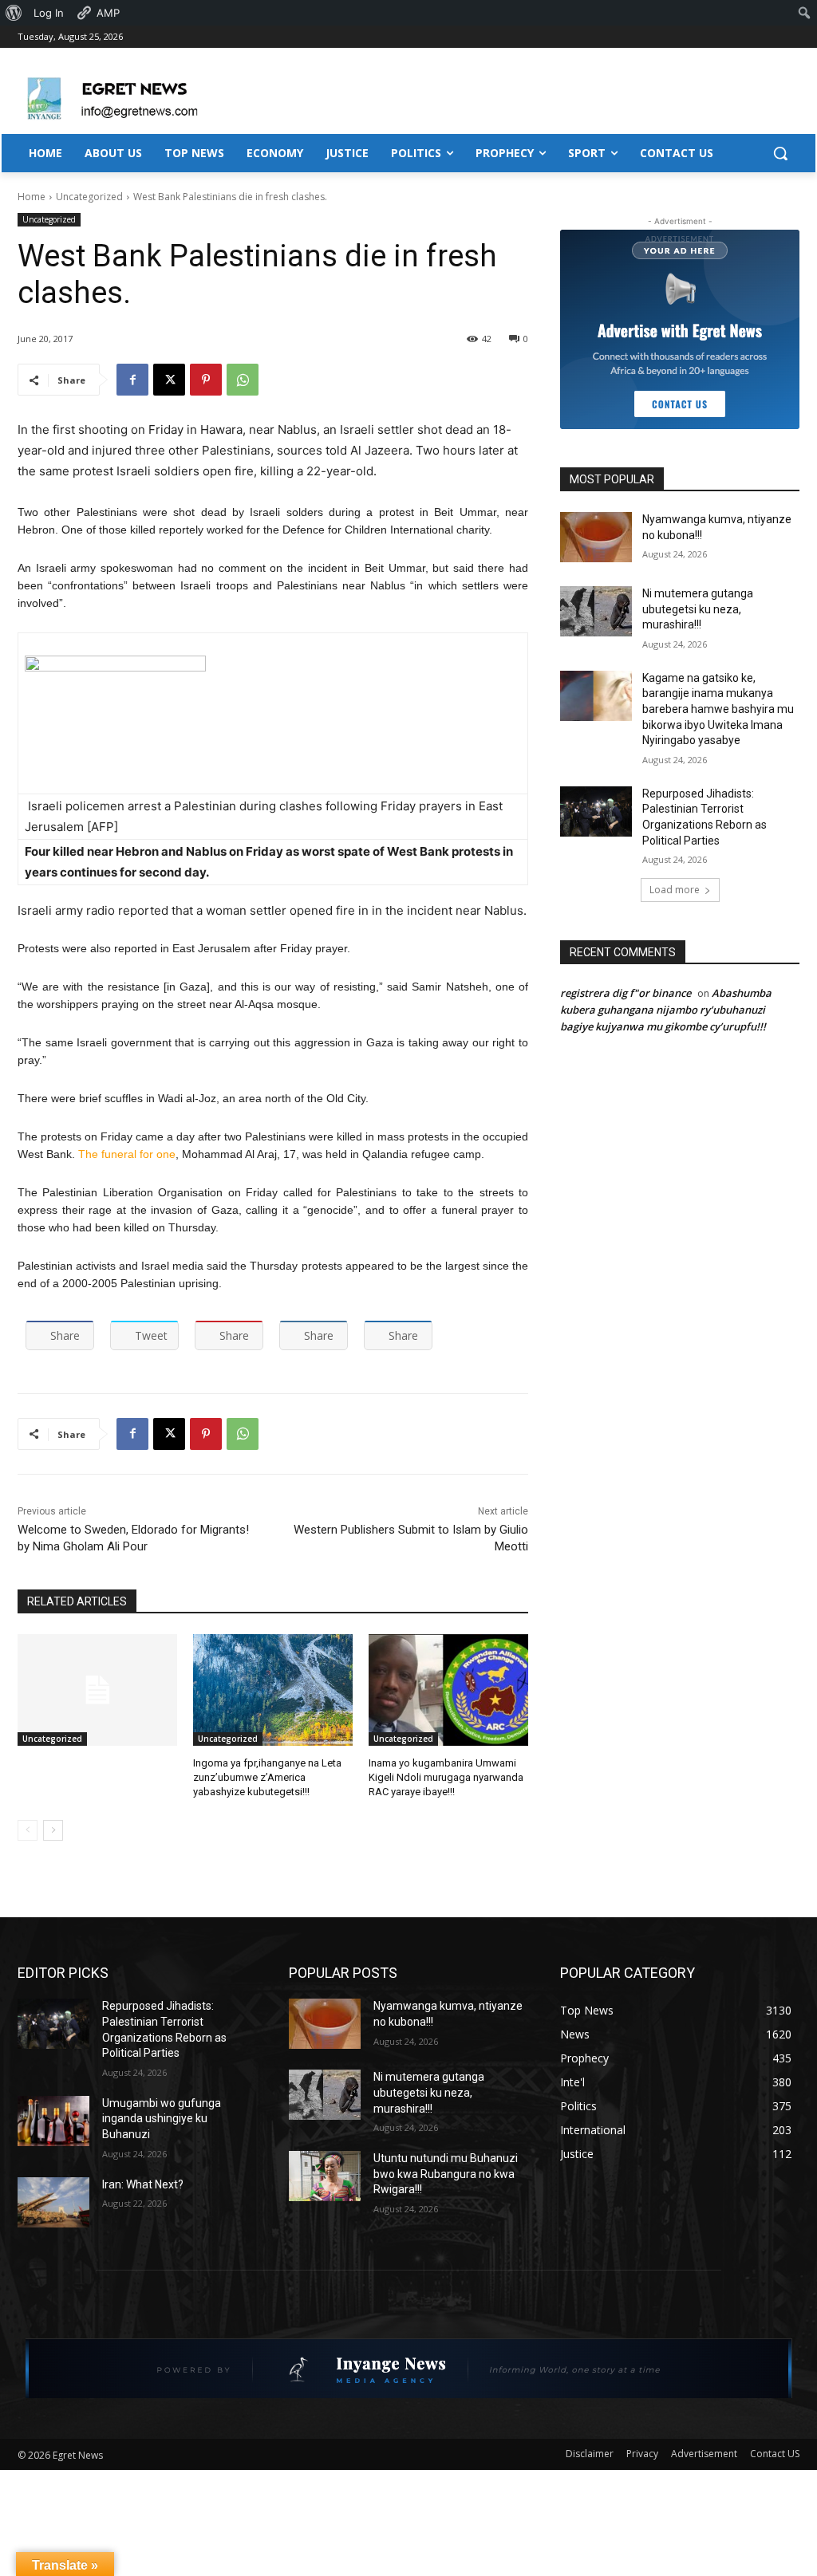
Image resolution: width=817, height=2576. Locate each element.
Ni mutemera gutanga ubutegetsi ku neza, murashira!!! (698, 609)
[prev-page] (28, 1830)
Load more (675, 890)
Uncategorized (89, 197)
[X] (169, 380)
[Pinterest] (206, 380)
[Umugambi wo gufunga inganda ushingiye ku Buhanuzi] (53, 2121)
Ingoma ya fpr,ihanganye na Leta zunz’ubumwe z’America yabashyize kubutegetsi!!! (267, 1777)
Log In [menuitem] (49, 13)
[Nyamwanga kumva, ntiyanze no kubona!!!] (596, 537)
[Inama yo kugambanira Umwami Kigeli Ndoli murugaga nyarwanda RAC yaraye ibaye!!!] (448, 1690)
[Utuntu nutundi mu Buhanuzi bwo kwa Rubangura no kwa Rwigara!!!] (325, 2176)
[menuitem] (14, 13)
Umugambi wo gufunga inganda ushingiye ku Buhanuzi (162, 2119)
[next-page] (53, 1830)
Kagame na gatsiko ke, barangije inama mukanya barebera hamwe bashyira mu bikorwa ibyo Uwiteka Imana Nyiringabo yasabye (718, 709)
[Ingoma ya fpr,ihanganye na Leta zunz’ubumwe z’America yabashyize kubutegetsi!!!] (273, 1690)
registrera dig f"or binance (626, 993)
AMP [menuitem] (108, 13)
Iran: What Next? (143, 2184)
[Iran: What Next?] (53, 2202)
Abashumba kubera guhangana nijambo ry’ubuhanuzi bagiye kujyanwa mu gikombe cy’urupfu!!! (666, 1010)
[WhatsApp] (243, 380)
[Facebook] (132, 380)
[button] (780, 153)
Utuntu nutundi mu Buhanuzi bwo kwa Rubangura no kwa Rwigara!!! (446, 2174)
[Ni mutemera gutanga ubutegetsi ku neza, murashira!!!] (596, 611)
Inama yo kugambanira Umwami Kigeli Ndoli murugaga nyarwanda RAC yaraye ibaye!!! (446, 1777)
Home (32, 197)
